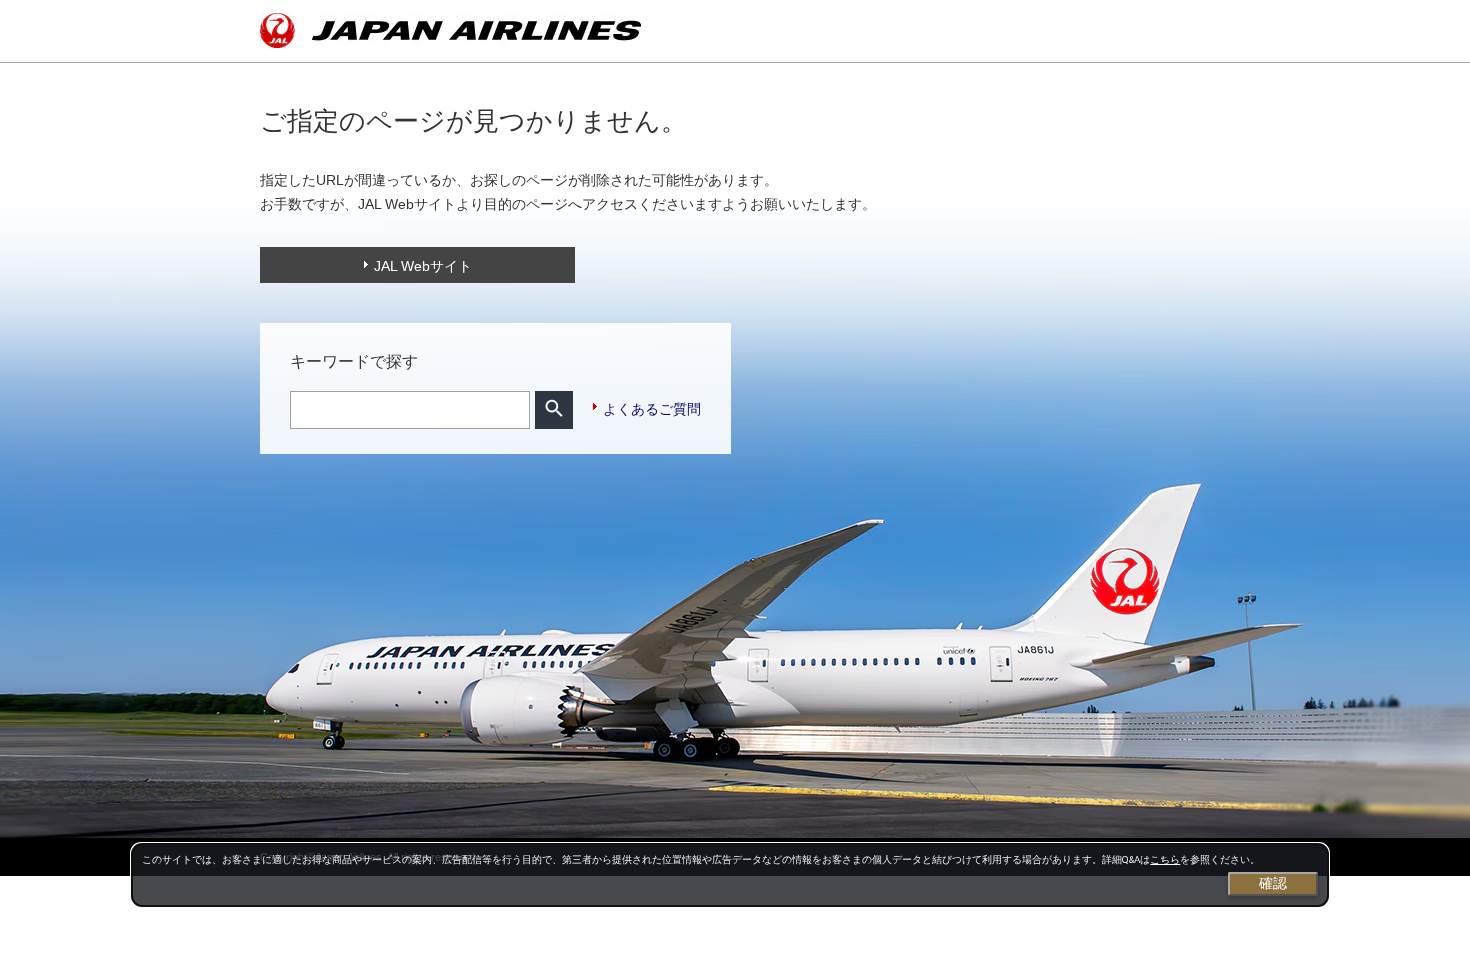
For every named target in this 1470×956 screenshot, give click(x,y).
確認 (1273, 883)
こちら (1165, 859)
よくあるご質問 (652, 409)
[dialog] (730, 875)
